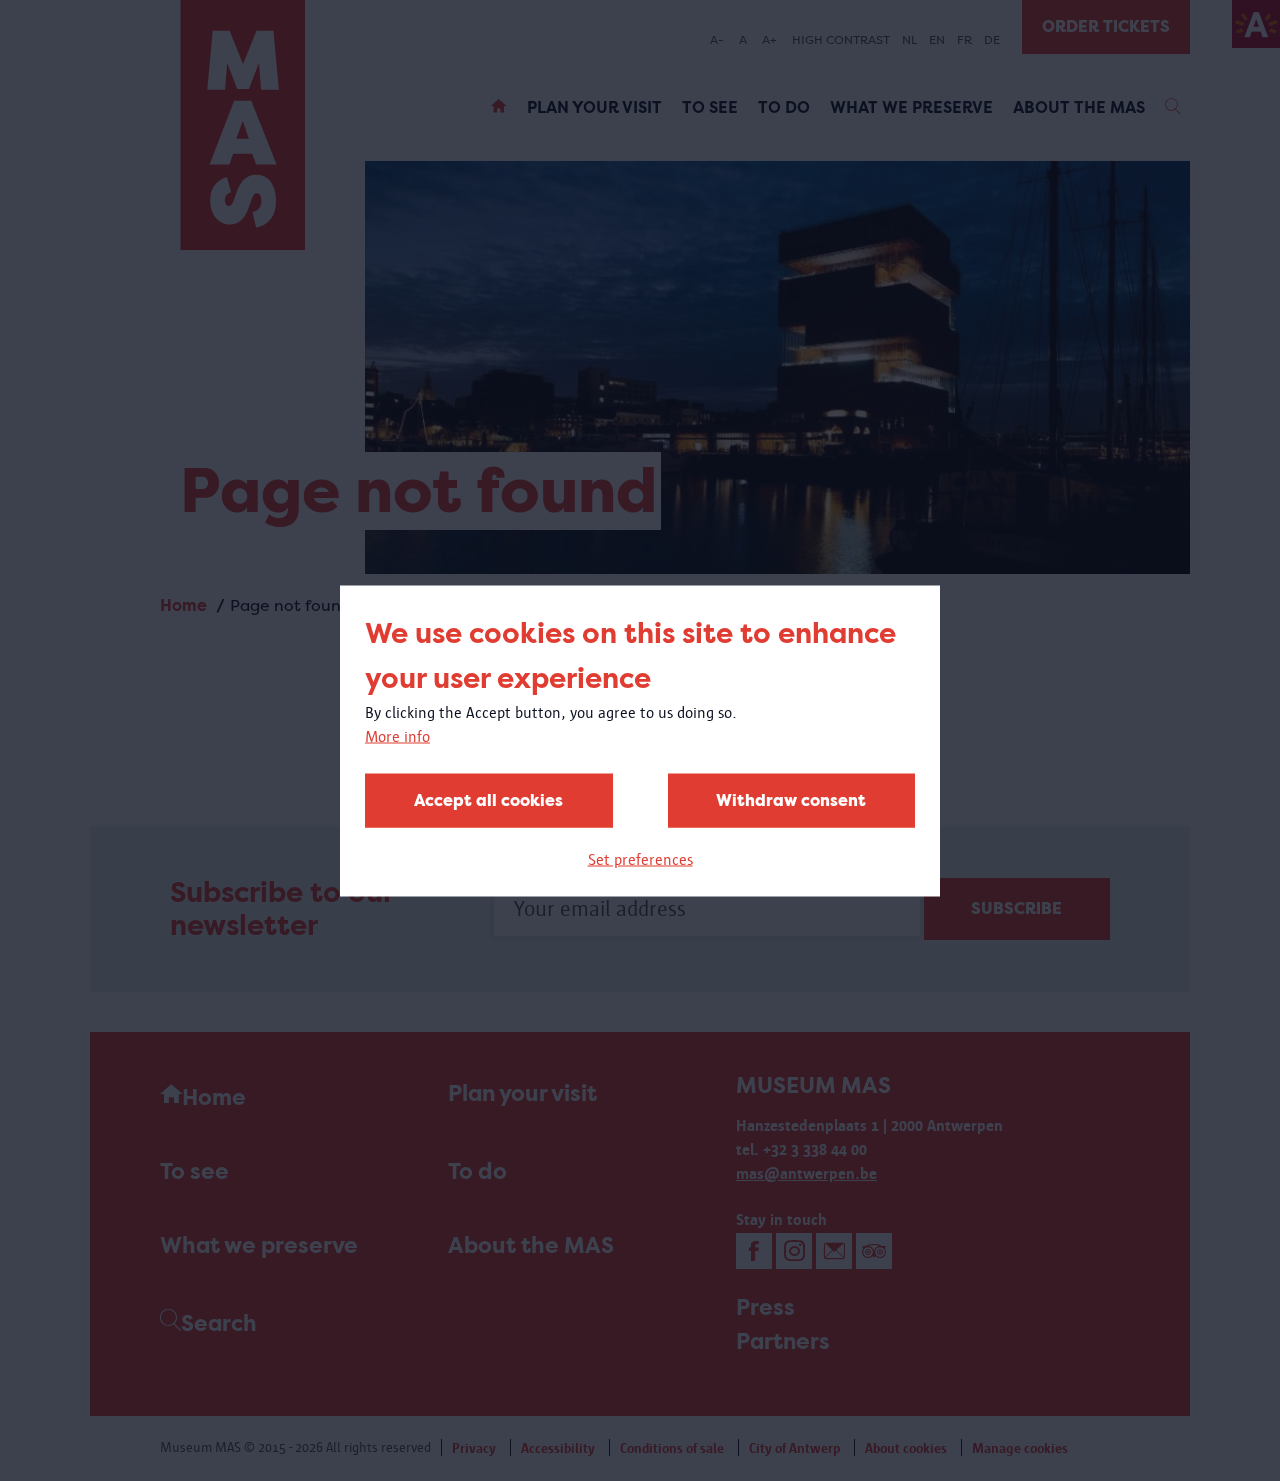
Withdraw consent (791, 799)
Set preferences (640, 858)
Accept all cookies (488, 799)
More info (397, 735)
